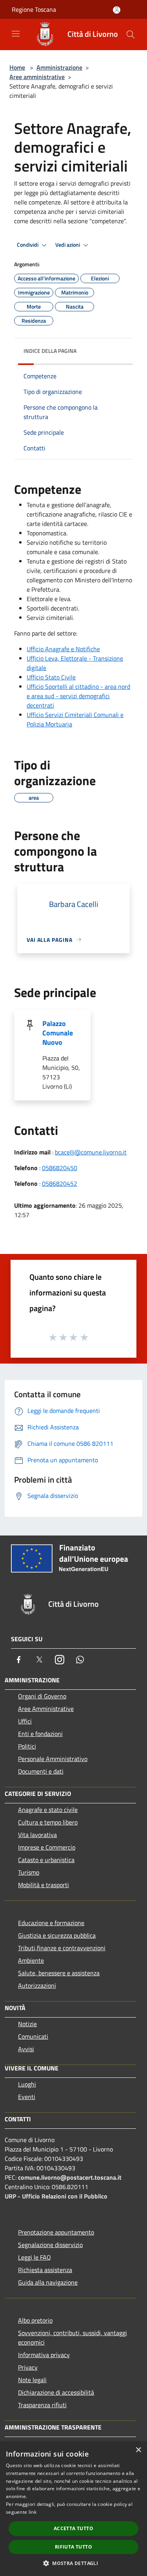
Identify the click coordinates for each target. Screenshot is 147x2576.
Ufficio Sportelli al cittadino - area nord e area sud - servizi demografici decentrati (78, 696)
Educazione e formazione (51, 1923)
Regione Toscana (34, 9)
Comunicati (33, 2036)
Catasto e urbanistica (46, 1860)
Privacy (28, 2367)
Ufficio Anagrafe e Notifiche (63, 649)
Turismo (29, 1872)
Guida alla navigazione (48, 2282)
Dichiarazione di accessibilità (56, 2392)
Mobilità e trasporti (44, 1885)
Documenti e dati (41, 1771)
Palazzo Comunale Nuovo (58, 1033)
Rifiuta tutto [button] (73, 2547)
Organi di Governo (42, 1696)
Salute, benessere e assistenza (59, 1973)
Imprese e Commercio (47, 1847)
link (33, 2512)
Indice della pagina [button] (50, 351)
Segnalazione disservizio (50, 2245)
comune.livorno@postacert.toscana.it (70, 2177)
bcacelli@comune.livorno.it (91, 1152)
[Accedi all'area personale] (117, 10)
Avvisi (26, 2049)
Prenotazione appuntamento (56, 2232)
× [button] (138, 2450)
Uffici (25, 1721)
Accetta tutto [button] (73, 2528)
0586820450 (60, 1168)
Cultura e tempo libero (48, 1822)
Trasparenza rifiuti (42, 2405)
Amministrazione (59, 67)
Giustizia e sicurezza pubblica (57, 1935)
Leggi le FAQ (34, 2257)
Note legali (32, 2380)
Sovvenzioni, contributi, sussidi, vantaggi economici (73, 2338)
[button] (73, 2563)
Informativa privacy (44, 2355)
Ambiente (31, 1960)
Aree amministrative (37, 77)
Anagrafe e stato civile (48, 1810)
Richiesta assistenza (45, 2270)
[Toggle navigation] (16, 34)
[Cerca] (131, 34)
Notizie (27, 2024)
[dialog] (73, 2509)
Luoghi (27, 2084)
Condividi (28, 245)
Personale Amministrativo (53, 1759)
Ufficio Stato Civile (51, 677)
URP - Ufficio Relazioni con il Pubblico (56, 2196)
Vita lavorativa (37, 1835)
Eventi (27, 2097)
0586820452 (60, 1183)
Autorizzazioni (37, 1985)
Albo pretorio (35, 2320)
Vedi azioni (68, 245)
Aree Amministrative (46, 1709)
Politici (27, 1746)
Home (17, 67)
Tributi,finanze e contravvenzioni (62, 1948)
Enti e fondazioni (40, 1734)
